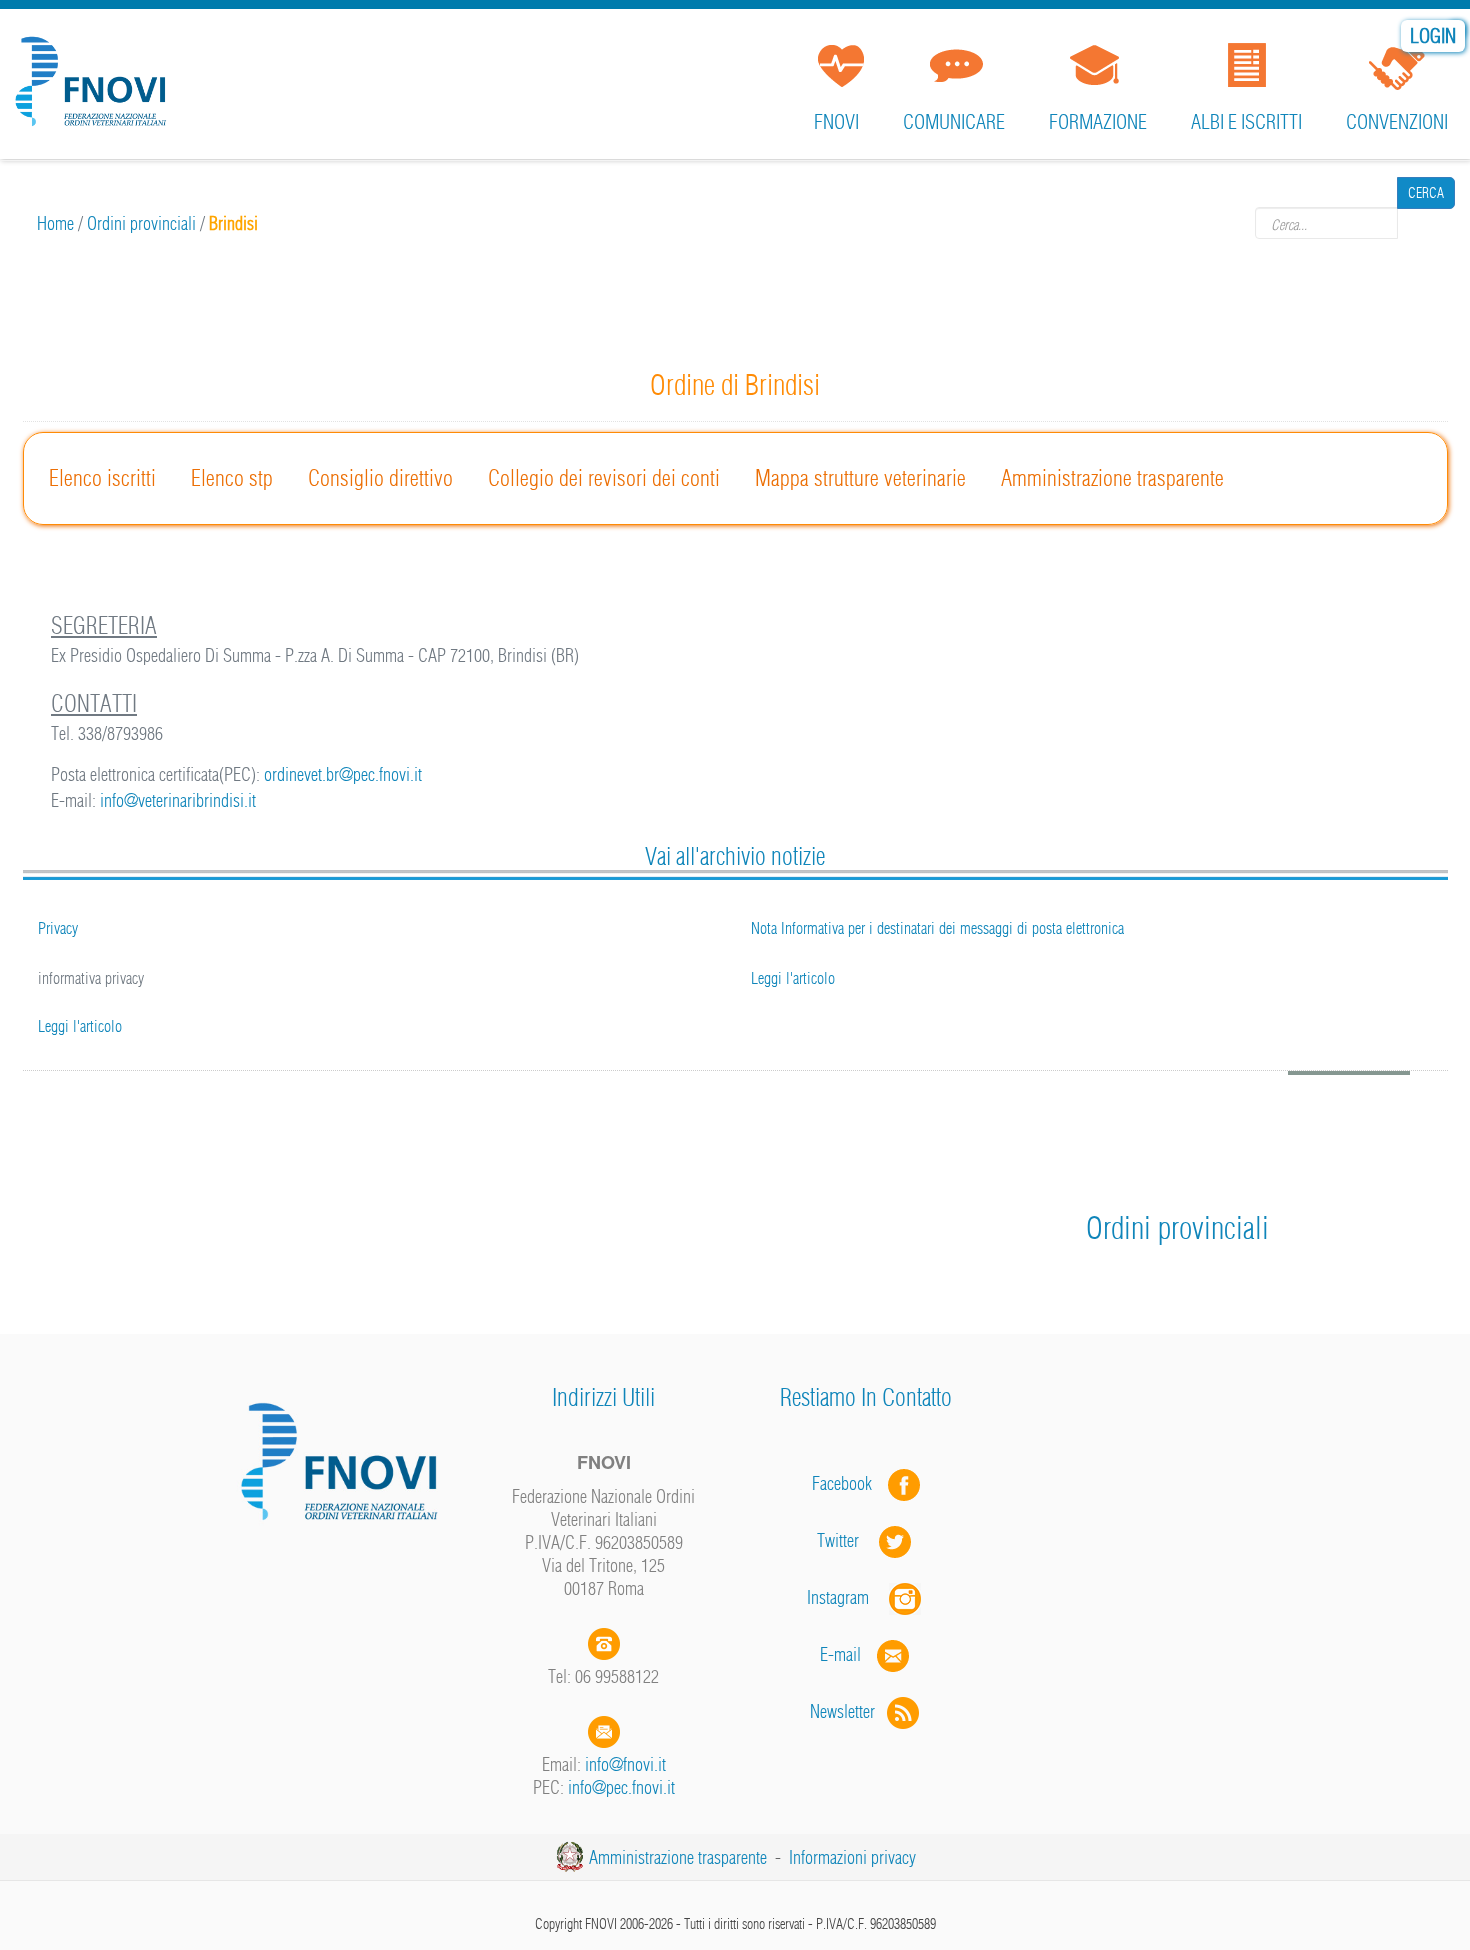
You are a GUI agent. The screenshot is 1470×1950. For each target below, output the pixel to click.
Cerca (1426, 223)
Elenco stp (232, 478)
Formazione (1098, 121)
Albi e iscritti (1246, 121)
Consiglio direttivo (380, 478)
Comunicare (954, 121)
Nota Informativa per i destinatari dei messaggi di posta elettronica (937, 928)
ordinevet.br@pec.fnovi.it (343, 774)
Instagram (848, 1597)
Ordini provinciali (141, 223)
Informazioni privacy (852, 1857)
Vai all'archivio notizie (735, 856)
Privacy (58, 928)
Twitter (848, 1540)
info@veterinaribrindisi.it (178, 800)
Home (55, 223)
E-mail (840, 1654)
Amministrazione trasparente (1112, 478)
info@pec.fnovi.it (621, 1787)
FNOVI (836, 121)
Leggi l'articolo (80, 1026)
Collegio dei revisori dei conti (604, 478)
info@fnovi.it (625, 1764)
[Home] (95, 74)
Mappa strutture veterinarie (860, 478)
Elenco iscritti (102, 478)
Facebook (848, 1483)
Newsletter (848, 1711)
